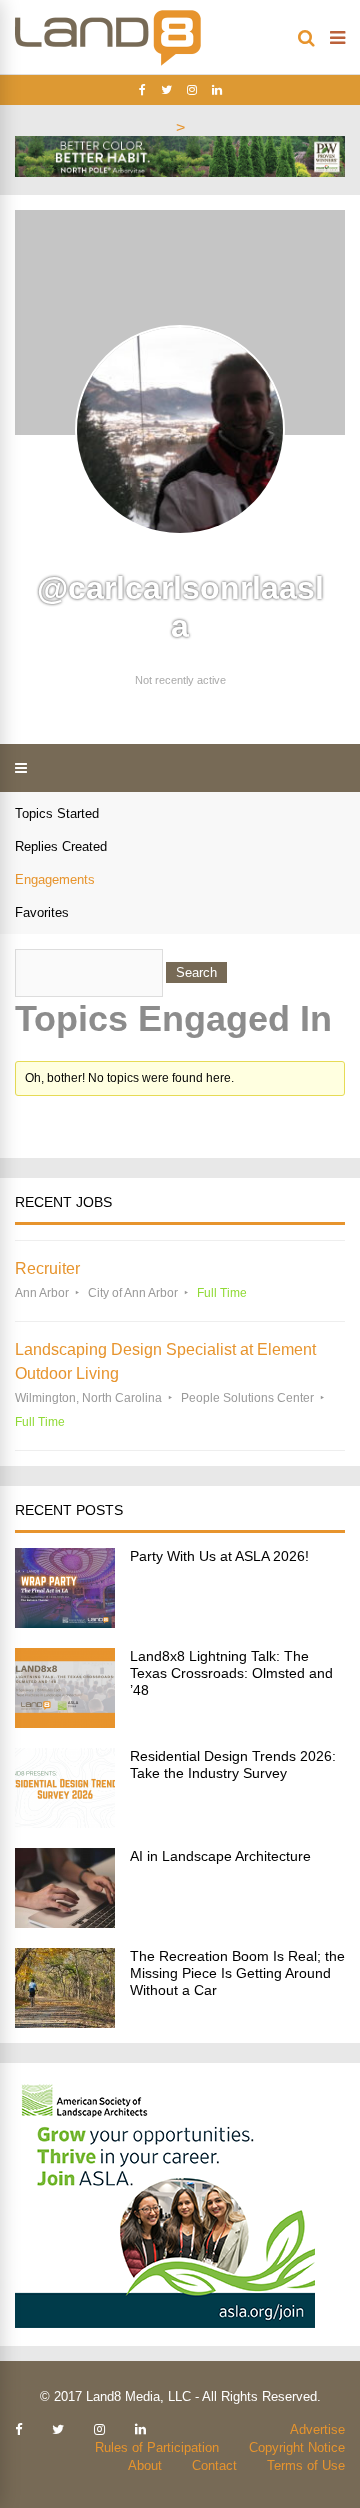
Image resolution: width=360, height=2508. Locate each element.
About (145, 2465)
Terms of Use (306, 2465)
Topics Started (57, 813)
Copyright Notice (297, 2447)
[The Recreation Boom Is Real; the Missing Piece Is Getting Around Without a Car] (65, 2022)
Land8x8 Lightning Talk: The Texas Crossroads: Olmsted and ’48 (231, 1673)
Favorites (42, 912)
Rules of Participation (157, 2447)
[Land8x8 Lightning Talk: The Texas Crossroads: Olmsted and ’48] (65, 1722)
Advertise (317, 2429)
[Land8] (108, 62)
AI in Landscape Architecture (220, 1856)
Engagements (55, 879)
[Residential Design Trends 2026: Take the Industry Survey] (65, 1822)
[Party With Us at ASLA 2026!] (65, 1622)
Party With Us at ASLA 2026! (219, 1556)
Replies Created (61, 846)
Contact (214, 2465)
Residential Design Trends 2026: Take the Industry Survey (233, 1764)
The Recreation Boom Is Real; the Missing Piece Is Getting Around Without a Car (237, 1973)
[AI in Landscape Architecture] (65, 1922)
